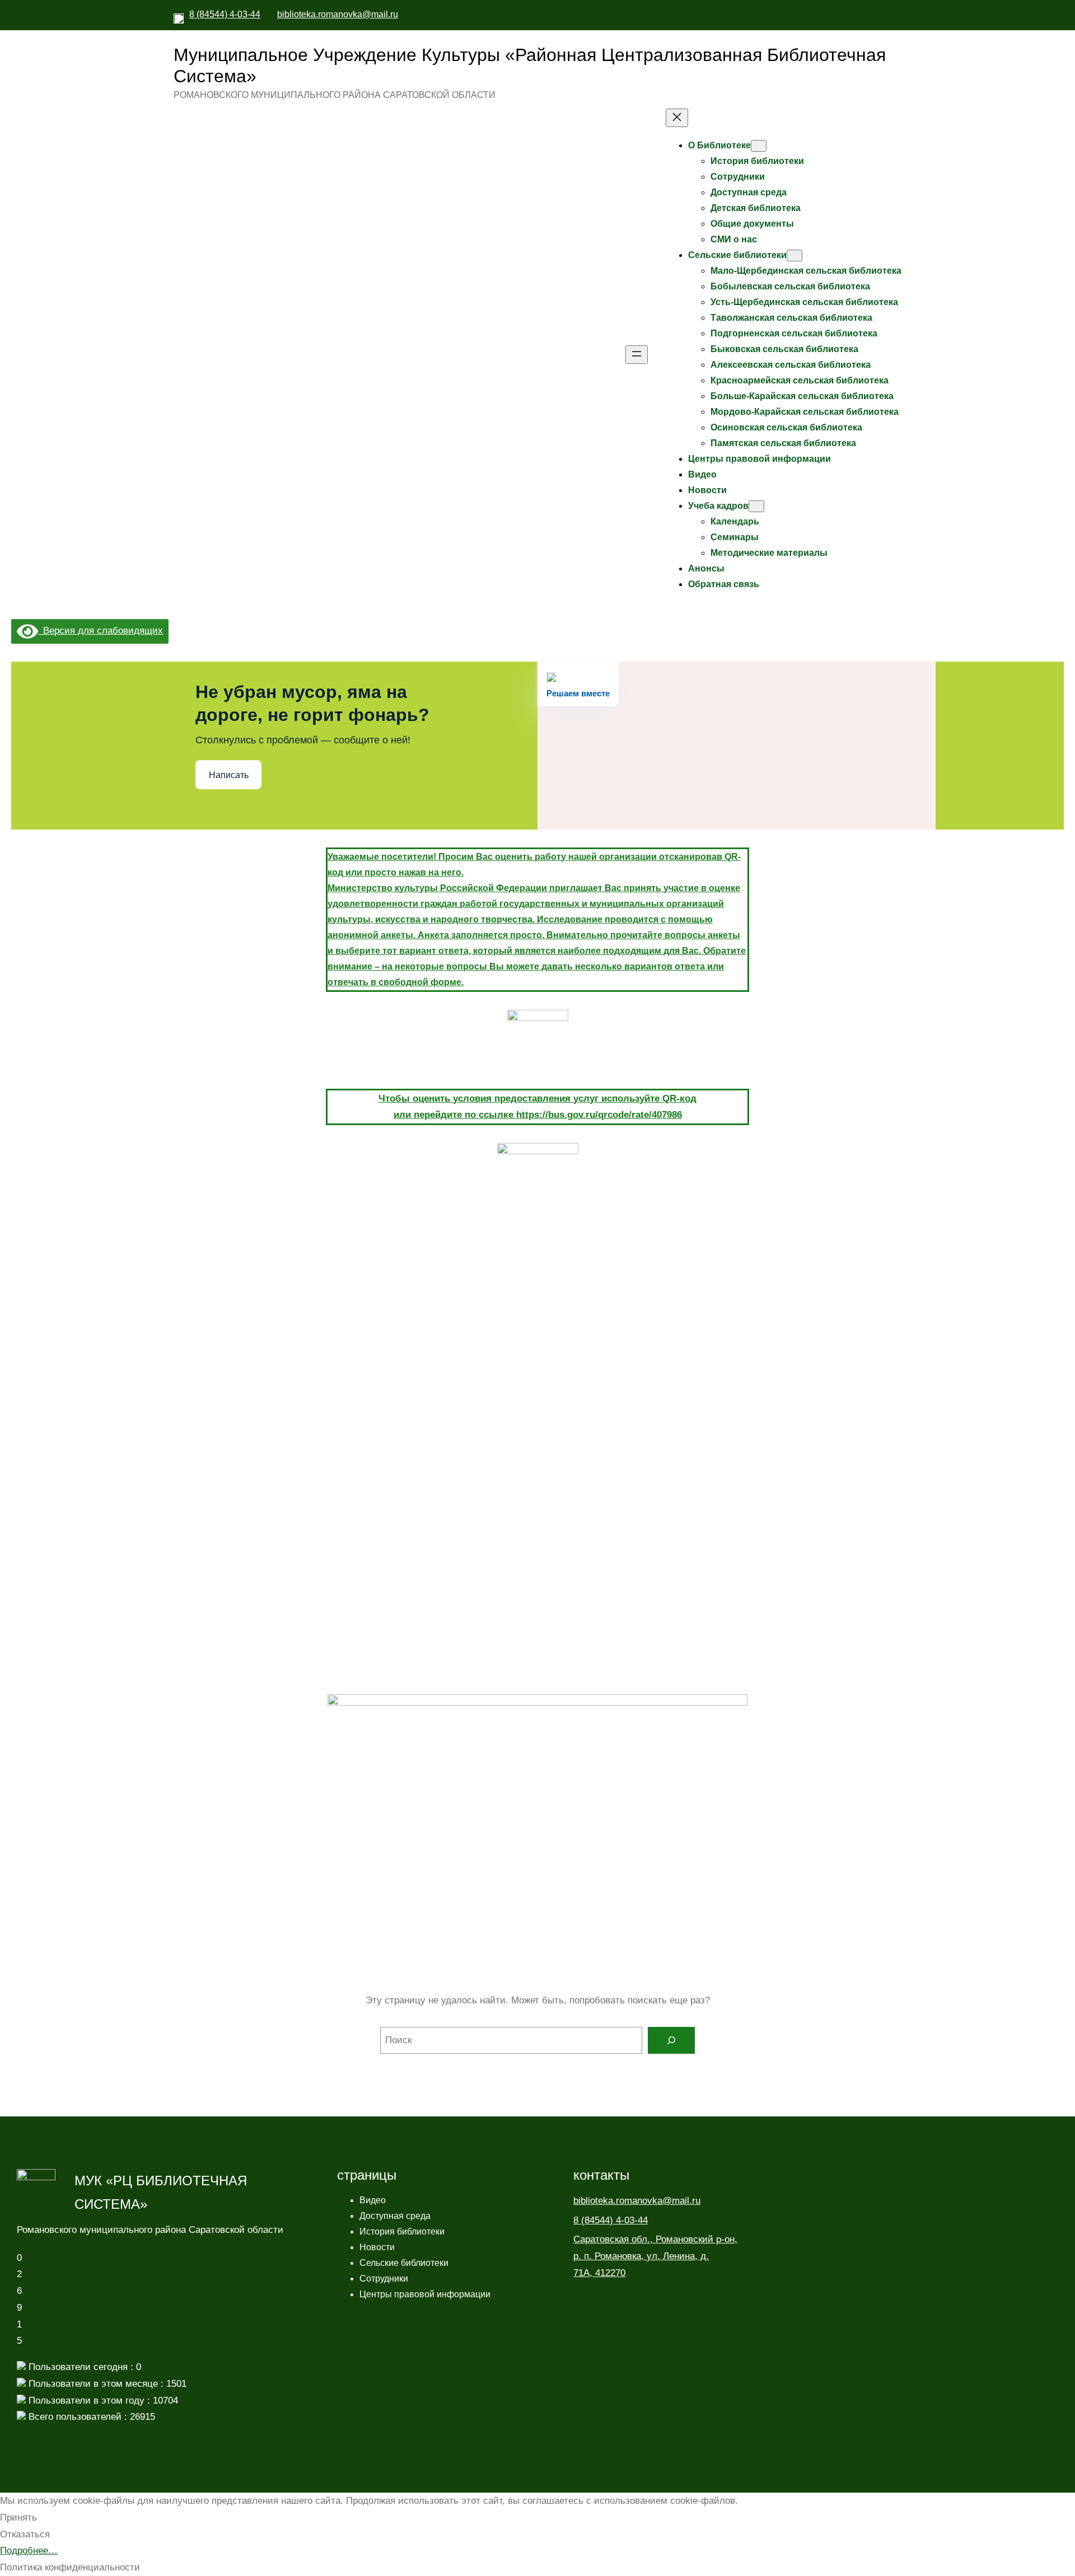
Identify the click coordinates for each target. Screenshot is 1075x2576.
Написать (229, 775)
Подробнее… (29, 2551)
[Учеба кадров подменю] (756, 506)
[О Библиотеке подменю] (759, 146)
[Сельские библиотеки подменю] (794, 256)
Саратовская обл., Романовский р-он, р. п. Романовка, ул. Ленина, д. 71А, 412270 (655, 2256)
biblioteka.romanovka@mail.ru (338, 14)
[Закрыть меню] (677, 118)
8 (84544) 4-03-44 (225, 14)
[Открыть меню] (637, 355)
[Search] (671, 2040)
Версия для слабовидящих (101, 631)
